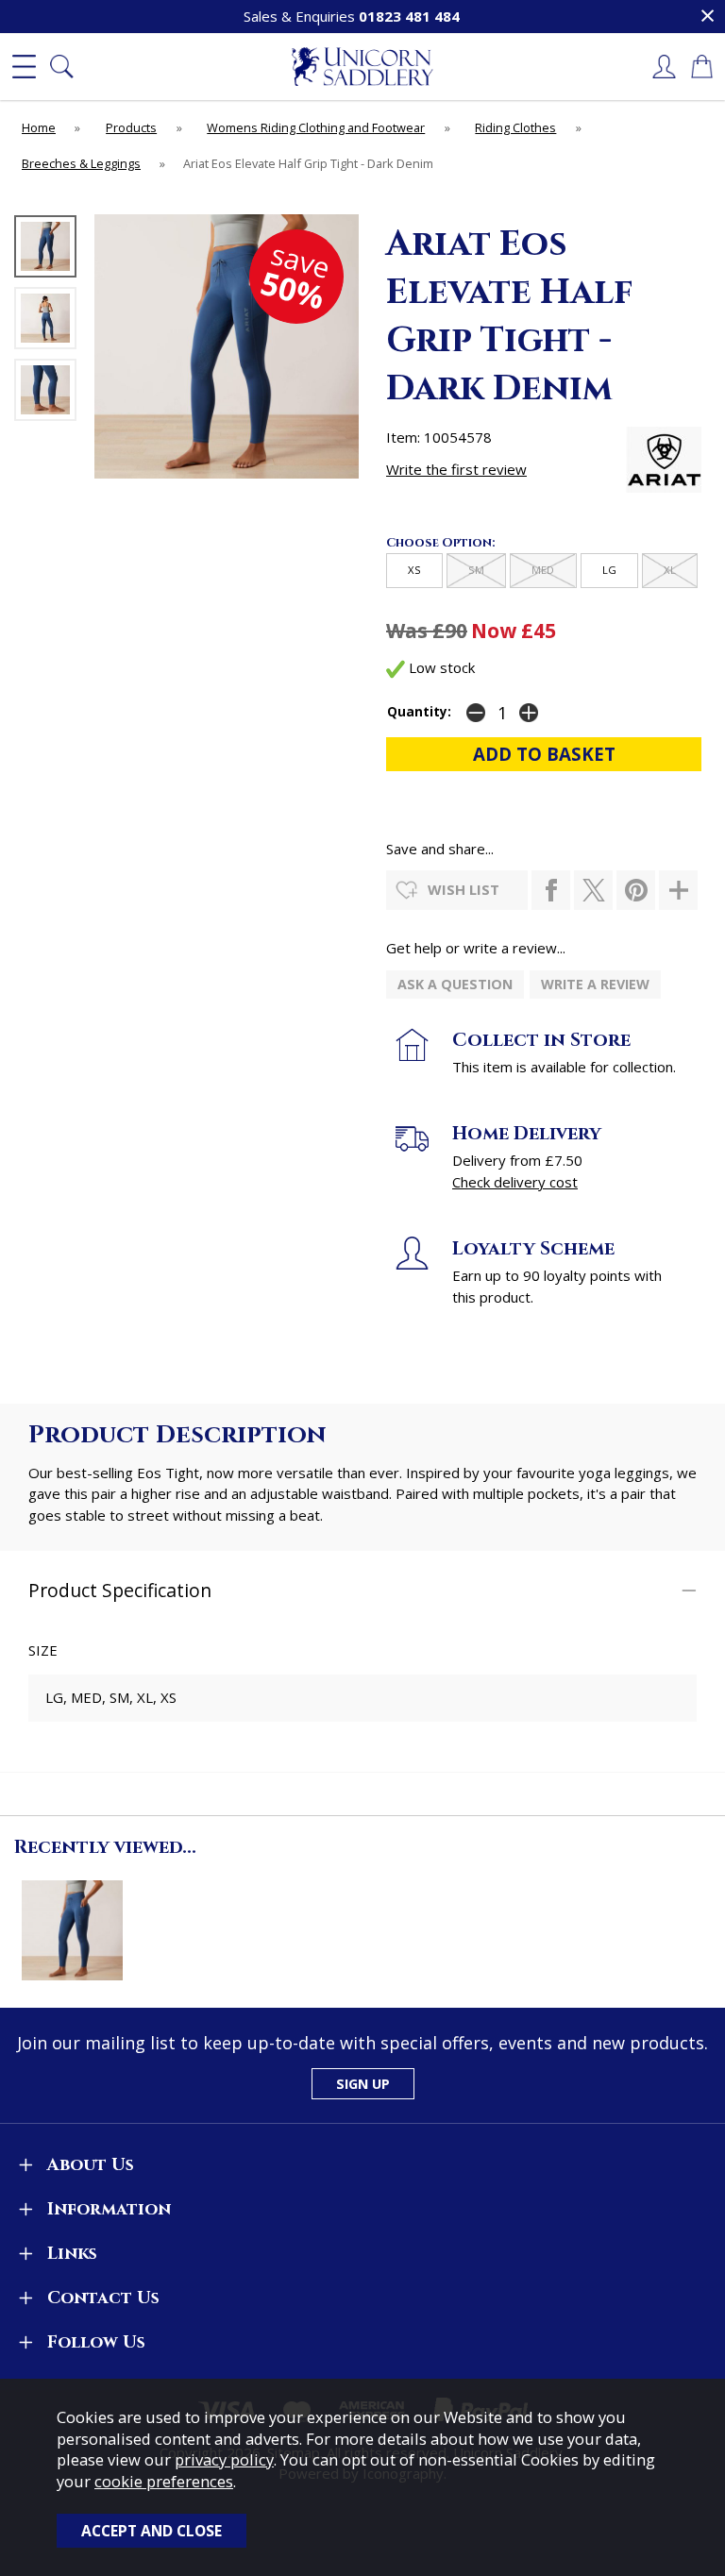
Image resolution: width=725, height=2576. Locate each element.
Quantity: (419, 712)
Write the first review (456, 469)
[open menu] (24, 67)
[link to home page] (362, 67)
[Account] (664, 67)
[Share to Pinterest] (636, 890)
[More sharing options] (678, 890)
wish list (464, 889)
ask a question (455, 984)
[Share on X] (593, 890)
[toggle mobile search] (61, 67)
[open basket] (701, 67)
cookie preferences (164, 2481)
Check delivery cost (515, 1182)
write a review (595, 984)
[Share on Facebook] (551, 890)
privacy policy (224, 2459)
